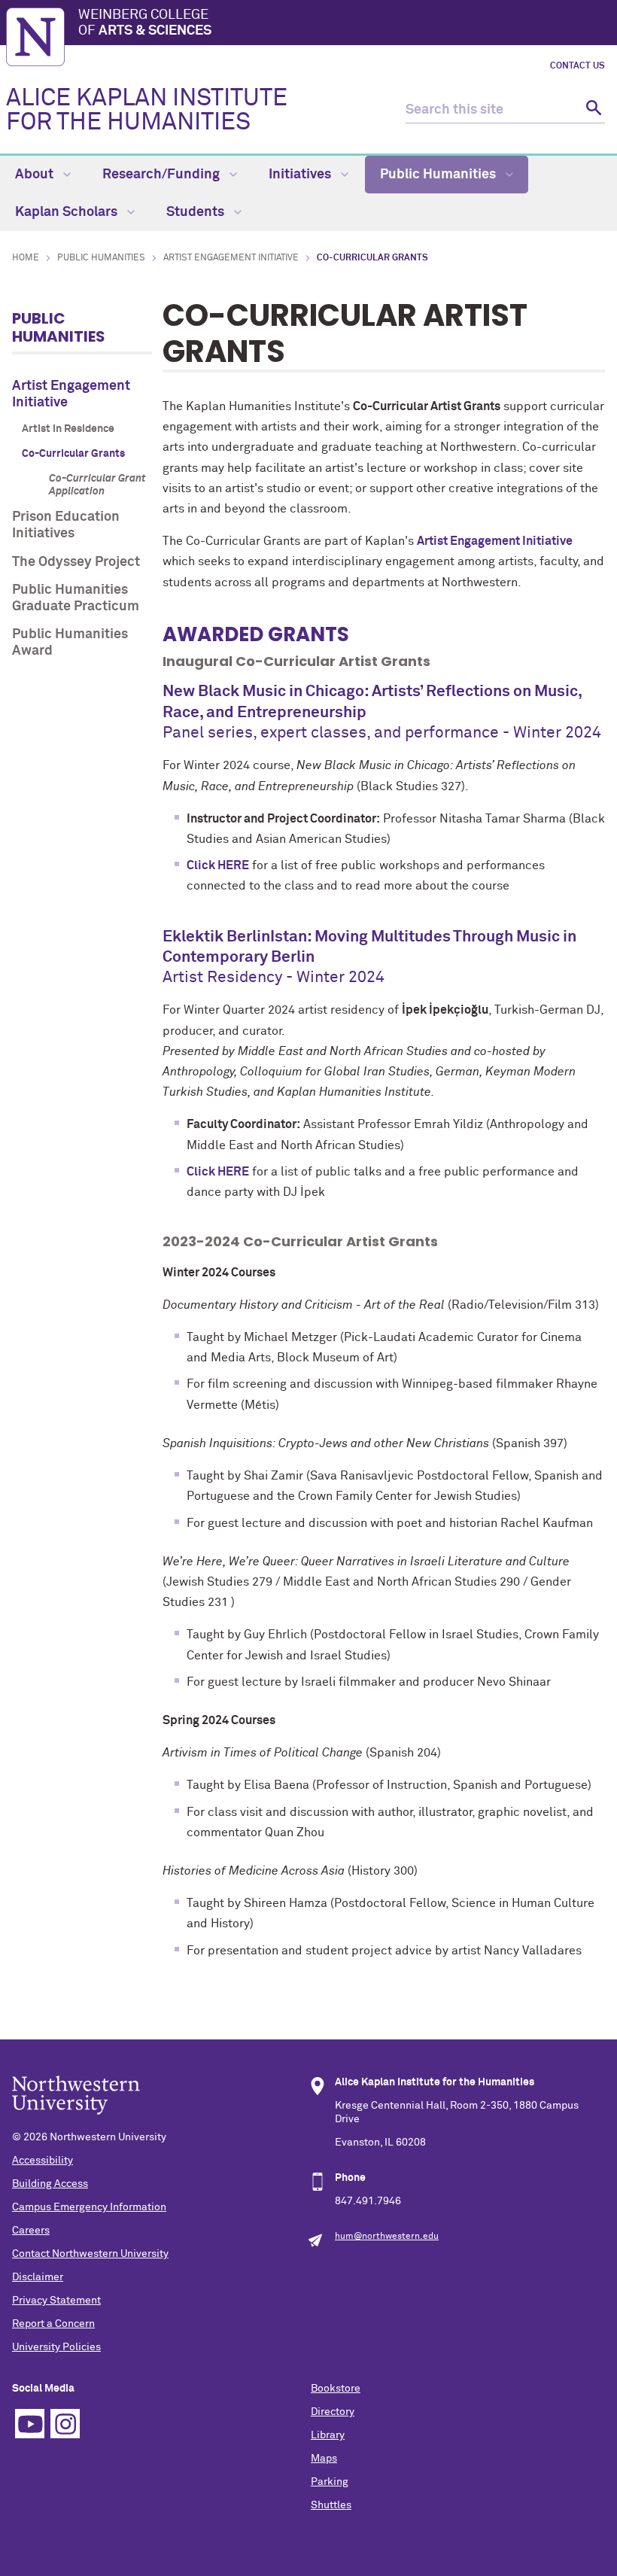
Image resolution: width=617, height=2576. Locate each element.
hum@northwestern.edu (387, 2237)
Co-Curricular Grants (73, 454)
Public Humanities (439, 175)
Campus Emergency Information (89, 2207)
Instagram (65, 2424)
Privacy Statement (56, 2301)
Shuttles (331, 2505)
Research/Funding (163, 175)
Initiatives (301, 175)
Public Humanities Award (70, 643)
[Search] (592, 110)
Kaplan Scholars (68, 212)
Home (26, 258)
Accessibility (43, 2161)
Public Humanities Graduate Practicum (76, 598)
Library (328, 2435)
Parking (330, 2482)
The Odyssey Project (76, 562)
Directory (333, 2412)
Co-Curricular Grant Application (97, 485)
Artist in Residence (68, 429)
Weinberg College (145, 23)
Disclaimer (38, 2277)
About (36, 175)
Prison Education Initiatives (66, 525)
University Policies (56, 2347)
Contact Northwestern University (90, 2254)
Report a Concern (53, 2324)
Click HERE (218, 865)
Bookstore (336, 2389)
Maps (324, 2459)
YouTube (30, 2424)
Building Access (50, 2184)
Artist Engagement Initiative (231, 258)
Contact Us (577, 66)
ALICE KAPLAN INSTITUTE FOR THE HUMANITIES (147, 111)
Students (197, 212)
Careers (31, 2231)
